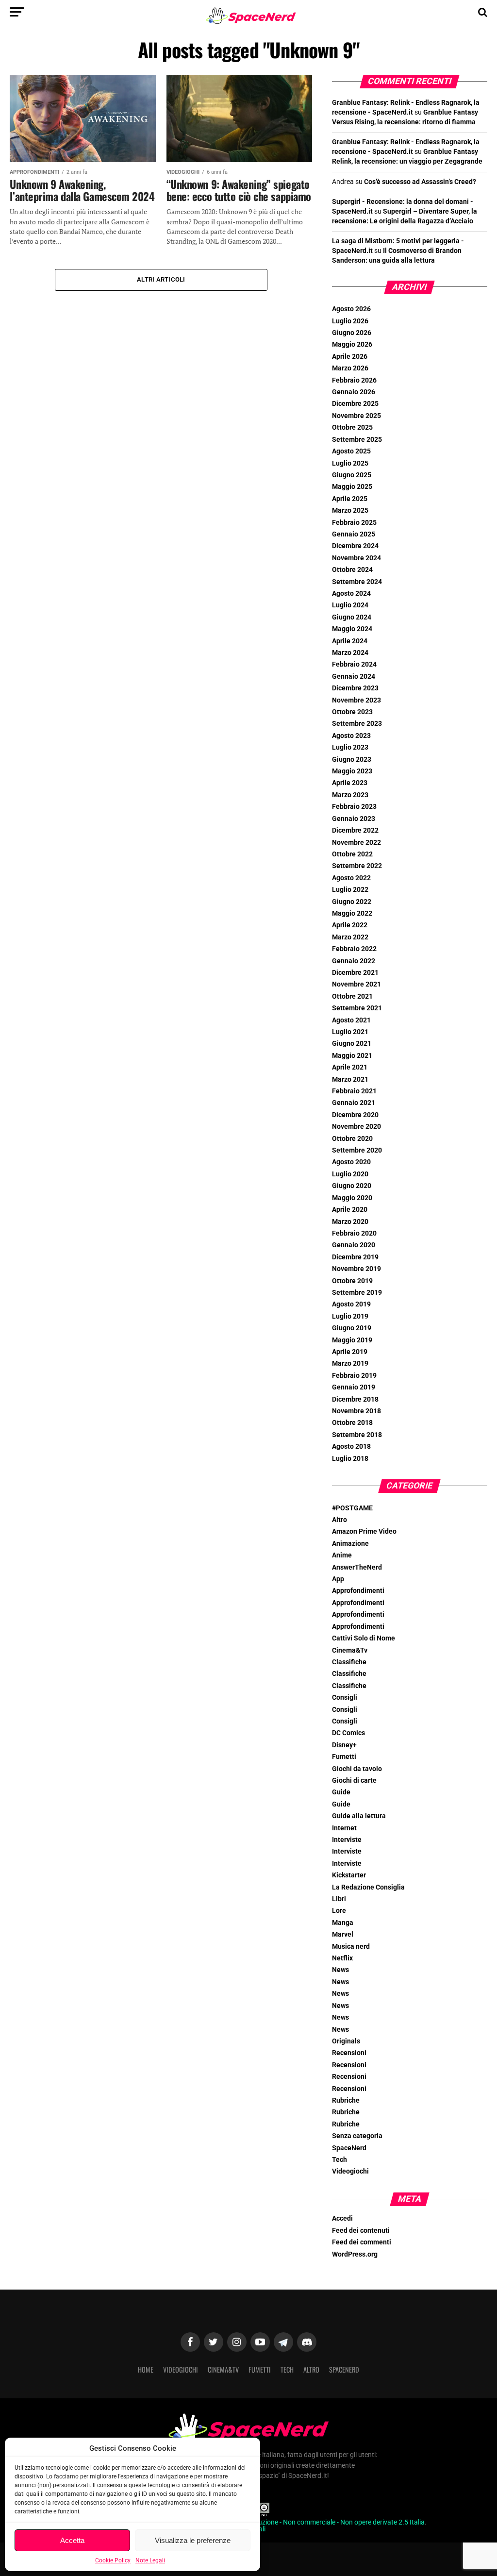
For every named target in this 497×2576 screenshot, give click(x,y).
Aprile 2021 (350, 1067)
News (340, 1970)
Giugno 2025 (352, 475)
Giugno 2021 (352, 1044)
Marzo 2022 (350, 937)
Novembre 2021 (356, 984)
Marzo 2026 (350, 368)
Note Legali (150, 2560)
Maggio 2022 (352, 913)
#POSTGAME (352, 1508)
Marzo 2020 (350, 1222)
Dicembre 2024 (355, 546)
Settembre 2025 (357, 440)
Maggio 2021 (352, 1056)
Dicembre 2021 (355, 973)
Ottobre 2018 (352, 1423)
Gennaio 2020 (354, 1245)
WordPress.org (355, 2254)
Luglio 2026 (350, 321)
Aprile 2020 (350, 1210)
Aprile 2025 (350, 499)
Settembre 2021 (357, 1008)
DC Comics (348, 1733)
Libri (339, 1899)
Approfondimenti (358, 1591)
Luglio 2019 (350, 1316)
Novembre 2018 (356, 1411)
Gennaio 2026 (354, 392)
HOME (146, 2369)
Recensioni (349, 2053)
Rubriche (346, 2100)
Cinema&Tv (350, 1650)
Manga (343, 1923)
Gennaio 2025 (354, 534)
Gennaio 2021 (354, 1103)
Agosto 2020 (351, 1162)
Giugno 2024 (352, 617)
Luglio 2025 (350, 463)
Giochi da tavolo (357, 1769)
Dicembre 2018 (355, 1399)
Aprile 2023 (350, 783)
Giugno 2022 (352, 902)
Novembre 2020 (356, 1127)
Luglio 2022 (350, 890)
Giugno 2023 (352, 760)
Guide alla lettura (359, 1816)
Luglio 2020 (350, 1174)
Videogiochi (350, 2171)
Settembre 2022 (357, 866)
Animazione (350, 1544)
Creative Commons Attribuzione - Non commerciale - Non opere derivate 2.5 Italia (304, 2522)
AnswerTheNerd (357, 1567)
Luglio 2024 (350, 605)
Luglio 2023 (350, 747)
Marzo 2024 (350, 653)
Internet (344, 1828)
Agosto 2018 (351, 1447)
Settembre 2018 (357, 1435)
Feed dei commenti (362, 2242)
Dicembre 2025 (355, 404)
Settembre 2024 (357, 582)
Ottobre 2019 (352, 1281)
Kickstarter (349, 1875)
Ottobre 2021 (352, 996)
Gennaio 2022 (354, 961)
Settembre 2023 (357, 724)
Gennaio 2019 (354, 1387)
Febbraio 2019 (354, 1376)
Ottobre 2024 (352, 570)
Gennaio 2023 (354, 819)
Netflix (342, 1958)
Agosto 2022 (351, 878)
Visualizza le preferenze (193, 2540)
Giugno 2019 (352, 1328)
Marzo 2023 (350, 795)
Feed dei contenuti (361, 2231)
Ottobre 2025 (352, 427)
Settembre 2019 (357, 1293)
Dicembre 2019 (355, 1257)
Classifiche (349, 1662)
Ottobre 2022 (352, 854)
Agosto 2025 (351, 451)
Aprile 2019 (350, 1352)
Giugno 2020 (352, 1186)
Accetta (72, 2540)
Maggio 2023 (352, 771)
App (338, 1579)
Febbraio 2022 (354, 949)
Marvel (343, 1934)
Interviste (347, 1840)
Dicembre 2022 (355, 830)
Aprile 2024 (350, 641)
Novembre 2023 (356, 700)
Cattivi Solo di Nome (364, 1638)
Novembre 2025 (356, 416)
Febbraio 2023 (354, 807)
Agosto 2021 (351, 1020)
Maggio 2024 (352, 629)
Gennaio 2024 (354, 677)
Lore (339, 1911)
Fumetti (344, 1757)
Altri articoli (161, 279)
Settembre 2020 (357, 1150)
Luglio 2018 (350, 1459)
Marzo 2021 (350, 1079)
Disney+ (344, 1745)
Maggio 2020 (352, 1198)
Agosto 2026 (351, 309)
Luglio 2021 (350, 1032)
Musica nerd (351, 1947)
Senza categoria (357, 2136)
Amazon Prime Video (364, 1531)
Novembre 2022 (356, 843)
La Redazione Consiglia (368, 1887)
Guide (341, 1792)
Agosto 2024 (351, 594)
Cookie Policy (113, 2560)
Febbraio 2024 (354, 664)
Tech (340, 2160)
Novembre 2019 (356, 1269)
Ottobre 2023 (352, 712)
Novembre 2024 (356, 558)
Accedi (342, 2218)
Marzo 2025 (350, 510)
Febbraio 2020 (354, 1233)
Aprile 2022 (350, 925)
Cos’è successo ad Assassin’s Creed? (420, 182)
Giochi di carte (354, 1781)
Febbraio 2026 (354, 380)
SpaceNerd (349, 2148)
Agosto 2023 (351, 736)
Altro (340, 1520)
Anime (342, 1555)
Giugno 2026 (352, 333)
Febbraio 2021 (354, 1091)
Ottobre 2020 (352, 1139)
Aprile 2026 (350, 357)
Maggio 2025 (352, 487)
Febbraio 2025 (354, 523)
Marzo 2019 (350, 1363)
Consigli (345, 1698)
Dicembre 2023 (355, 688)
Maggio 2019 (352, 1340)
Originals (346, 2041)
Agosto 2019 (351, 1304)
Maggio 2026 (352, 344)
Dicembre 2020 (355, 1115)
